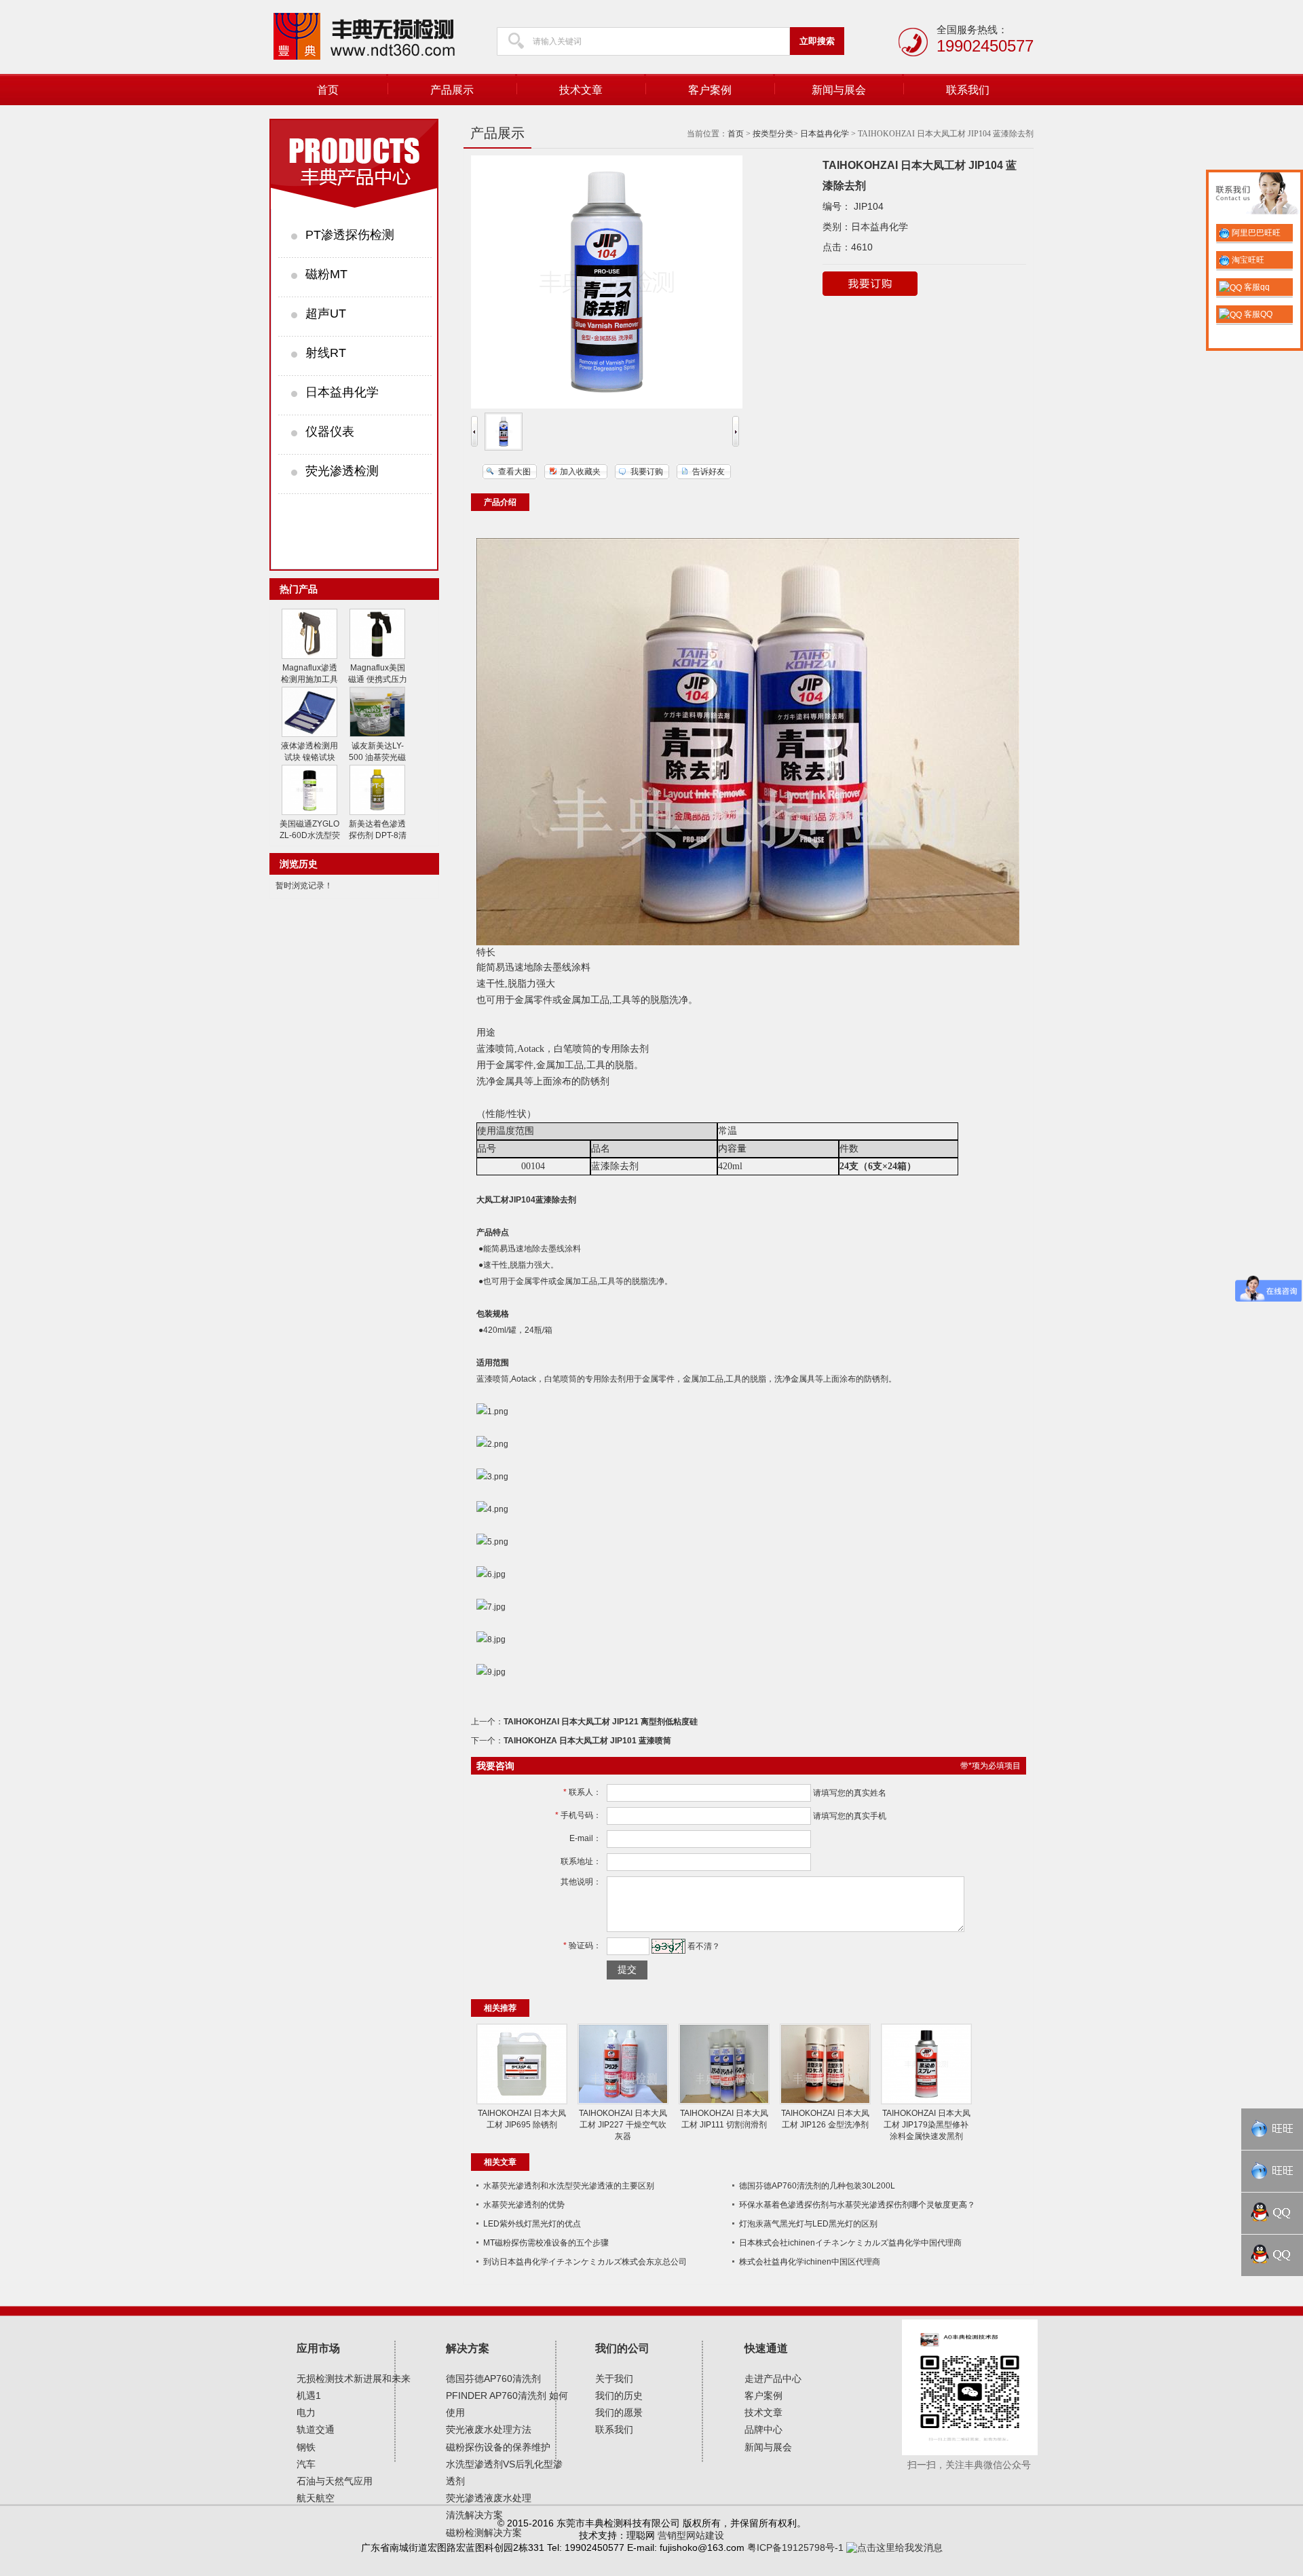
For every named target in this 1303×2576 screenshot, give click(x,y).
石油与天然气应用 (335, 2481)
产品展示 (452, 90)
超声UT (326, 314)
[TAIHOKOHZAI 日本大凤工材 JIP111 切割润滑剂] (724, 2102)
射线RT (326, 353)
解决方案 (468, 2348)
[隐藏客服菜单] (1254, 195)
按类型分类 (773, 134)
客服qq (1256, 287)
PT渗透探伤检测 (350, 235)
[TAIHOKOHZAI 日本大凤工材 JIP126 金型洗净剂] (825, 2102)
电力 (306, 2412)
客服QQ (1257, 314)
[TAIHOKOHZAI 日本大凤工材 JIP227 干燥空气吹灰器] (623, 2102)
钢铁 (306, 2447)
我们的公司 (622, 2348)
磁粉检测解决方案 (484, 2533)
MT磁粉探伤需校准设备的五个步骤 (546, 2243)
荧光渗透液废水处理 (489, 2498)
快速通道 (766, 2348)
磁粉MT (326, 274)
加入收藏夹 (580, 472)
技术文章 (581, 90)
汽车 (306, 2464)
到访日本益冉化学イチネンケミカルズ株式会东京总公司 (585, 2262)
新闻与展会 (839, 90)
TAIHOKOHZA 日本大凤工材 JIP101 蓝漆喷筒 (587, 1741)
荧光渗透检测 (342, 471)
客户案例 (710, 90)
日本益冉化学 (342, 392)
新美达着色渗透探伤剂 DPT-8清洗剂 (378, 835)
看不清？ (704, 1946)
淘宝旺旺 (1247, 260)
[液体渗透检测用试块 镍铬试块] (309, 734)
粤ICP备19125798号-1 (795, 2547)
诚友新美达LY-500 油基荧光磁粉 (377, 757)
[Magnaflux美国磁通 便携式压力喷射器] (377, 656)
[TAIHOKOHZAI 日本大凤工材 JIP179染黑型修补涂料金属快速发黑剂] (926, 2102)
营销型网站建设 (691, 2535)
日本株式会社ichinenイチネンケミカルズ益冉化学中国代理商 (850, 2243)
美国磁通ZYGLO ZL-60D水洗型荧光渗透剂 (310, 835)
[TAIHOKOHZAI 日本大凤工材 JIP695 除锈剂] (522, 2102)
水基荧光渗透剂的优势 (524, 2205)
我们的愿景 (619, 2412)
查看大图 (514, 472)
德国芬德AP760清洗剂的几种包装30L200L (817, 2186)
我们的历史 (619, 2395)
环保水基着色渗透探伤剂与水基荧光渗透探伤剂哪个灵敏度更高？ (857, 2205)
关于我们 (614, 2379)
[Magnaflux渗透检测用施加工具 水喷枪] (309, 656)
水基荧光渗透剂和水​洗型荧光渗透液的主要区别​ (569, 2186)
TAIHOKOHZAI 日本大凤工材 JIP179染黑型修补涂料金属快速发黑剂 (926, 2125)
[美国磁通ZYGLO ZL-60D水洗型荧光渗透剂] (309, 812)
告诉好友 (709, 472)
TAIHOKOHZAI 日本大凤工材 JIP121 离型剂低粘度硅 (601, 1722)
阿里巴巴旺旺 (1255, 233)
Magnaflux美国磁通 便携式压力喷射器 (378, 679)
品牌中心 (763, 2429)
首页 (328, 90)
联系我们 (968, 90)
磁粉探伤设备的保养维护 (498, 2447)
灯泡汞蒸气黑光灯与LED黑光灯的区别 (808, 2224)
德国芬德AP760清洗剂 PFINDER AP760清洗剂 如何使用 (507, 2395)
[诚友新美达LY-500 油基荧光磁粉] (377, 734)
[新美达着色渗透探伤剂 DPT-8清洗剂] (377, 812)
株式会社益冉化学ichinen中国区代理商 (810, 2262)
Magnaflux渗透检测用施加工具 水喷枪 (309, 679)
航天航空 (316, 2498)
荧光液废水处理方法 (489, 2429)
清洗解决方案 (474, 2515)
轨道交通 (316, 2429)
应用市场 (318, 2348)
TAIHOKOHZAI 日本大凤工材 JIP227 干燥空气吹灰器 (623, 2125)
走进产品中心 (773, 2379)
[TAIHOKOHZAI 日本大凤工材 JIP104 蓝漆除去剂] (504, 448)
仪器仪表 (330, 432)
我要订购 (647, 472)
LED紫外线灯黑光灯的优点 (532, 2224)
